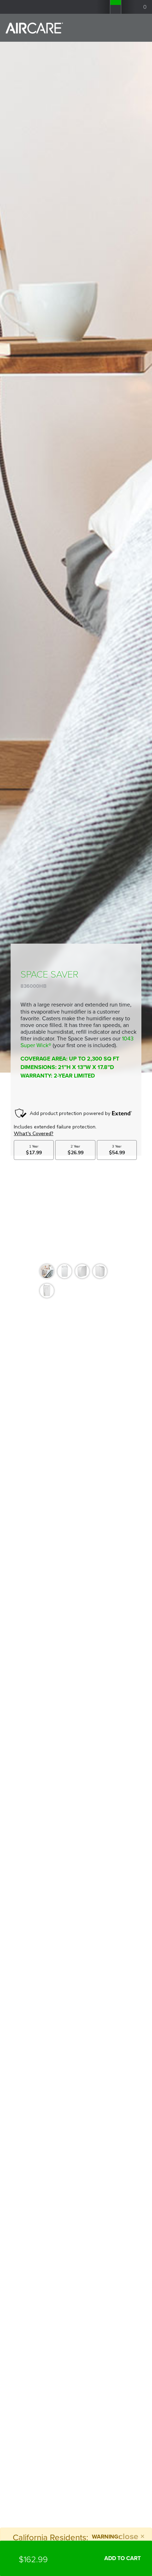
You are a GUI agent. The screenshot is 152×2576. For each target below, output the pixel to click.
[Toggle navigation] (136, 28)
